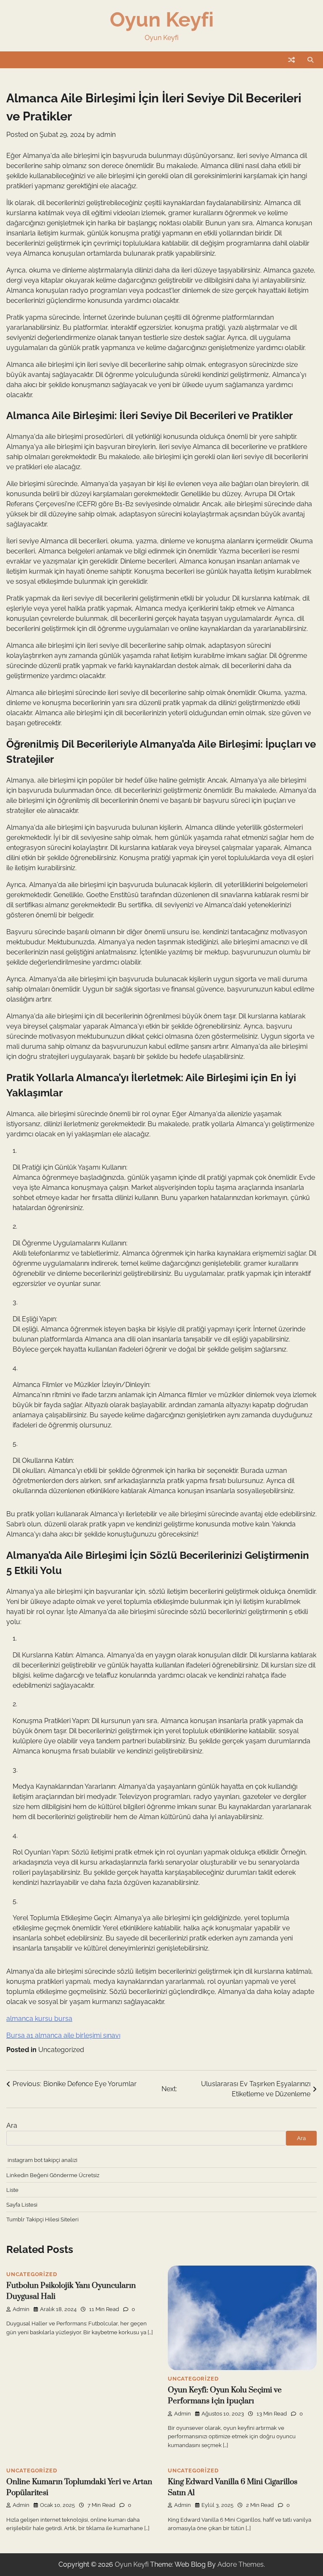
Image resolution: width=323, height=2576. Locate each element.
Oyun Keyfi (162, 19)
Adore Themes (241, 2564)
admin (106, 135)
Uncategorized (61, 2050)
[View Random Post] (291, 60)
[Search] (310, 60)
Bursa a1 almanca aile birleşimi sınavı (63, 2035)
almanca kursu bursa (39, 2019)
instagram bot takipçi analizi (42, 2160)
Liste (12, 2190)
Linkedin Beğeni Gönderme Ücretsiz (53, 2175)
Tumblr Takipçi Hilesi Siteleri (42, 2219)
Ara (12, 2126)
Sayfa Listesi (22, 2205)
